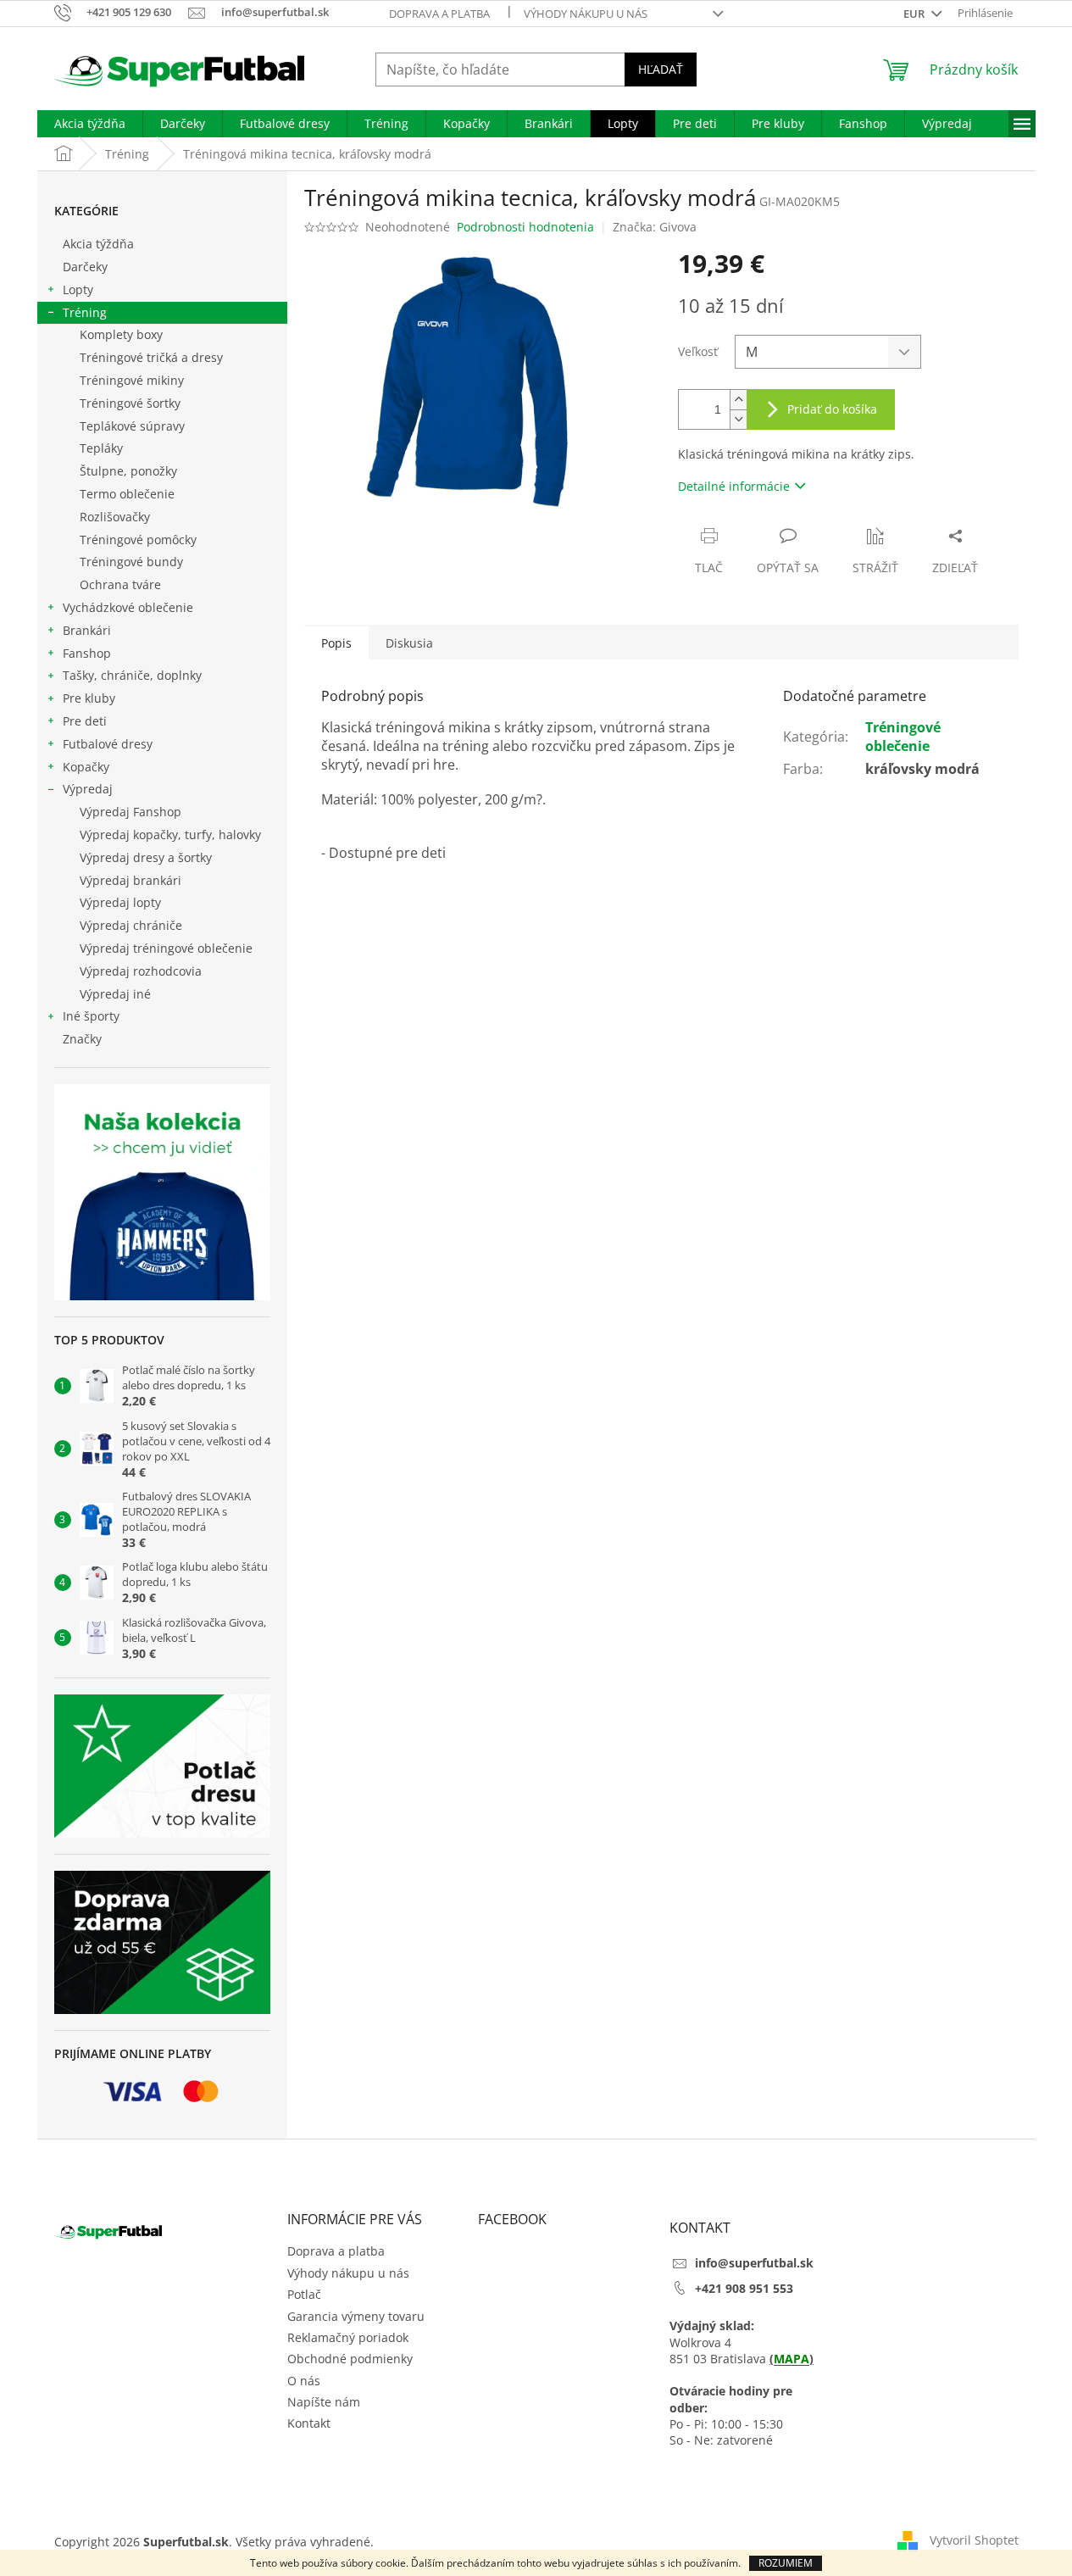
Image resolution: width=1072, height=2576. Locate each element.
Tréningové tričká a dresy (151, 357)
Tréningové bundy (131, 562)
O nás (304, 2381)
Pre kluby (89, 698)
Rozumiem (786, 2563)
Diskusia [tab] (409, 643)
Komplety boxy (121, 334)
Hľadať (661, 69)
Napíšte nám (324, 2402)
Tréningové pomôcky (138, 540)
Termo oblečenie (127, 494)
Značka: (655, 227)
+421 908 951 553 (744, 2288)
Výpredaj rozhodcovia (141, 971)
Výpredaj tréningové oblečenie (166, 948)
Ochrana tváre (120, 584)
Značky (82, 1039)
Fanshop (87, 653)
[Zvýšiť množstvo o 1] (738, 400)
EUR (915, 14)
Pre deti (85, 721)
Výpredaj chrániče (131, 925)
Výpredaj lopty (120, 902)
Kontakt (309, 2423)
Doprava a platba (439, 14)
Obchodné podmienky (350, 2359)
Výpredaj (88, 789)
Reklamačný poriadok (348, 2337)
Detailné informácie (734, 486)
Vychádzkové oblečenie (128, 607)
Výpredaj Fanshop (131, 812)
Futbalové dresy (108, 744)
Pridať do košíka (832, 409)
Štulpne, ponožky (128, 471)
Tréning (85, 312)
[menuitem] (90, 124)
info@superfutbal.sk (754, 2263)
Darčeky (85, 267)
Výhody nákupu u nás (586, 14)
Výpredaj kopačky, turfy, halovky (170, 835)
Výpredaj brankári (131, 880)
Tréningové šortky (130, 403)
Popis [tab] (336, 643)
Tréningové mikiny (132, 380)
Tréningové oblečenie (903, 737)
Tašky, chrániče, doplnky (132, 675)
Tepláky (101, 448)
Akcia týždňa (98, 244)
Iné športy (91, 1016)
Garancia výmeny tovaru (356, 2316)
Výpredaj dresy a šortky (146, 857)
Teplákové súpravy (132, 426)
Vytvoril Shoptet (974, 2540)
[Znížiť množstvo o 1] (738, 419)
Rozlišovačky (115, 517)
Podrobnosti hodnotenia (525, 227)
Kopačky (86, 767)
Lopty (78, 289)
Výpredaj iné (115, 994)
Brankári (87, 630)
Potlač (304, 2294)
